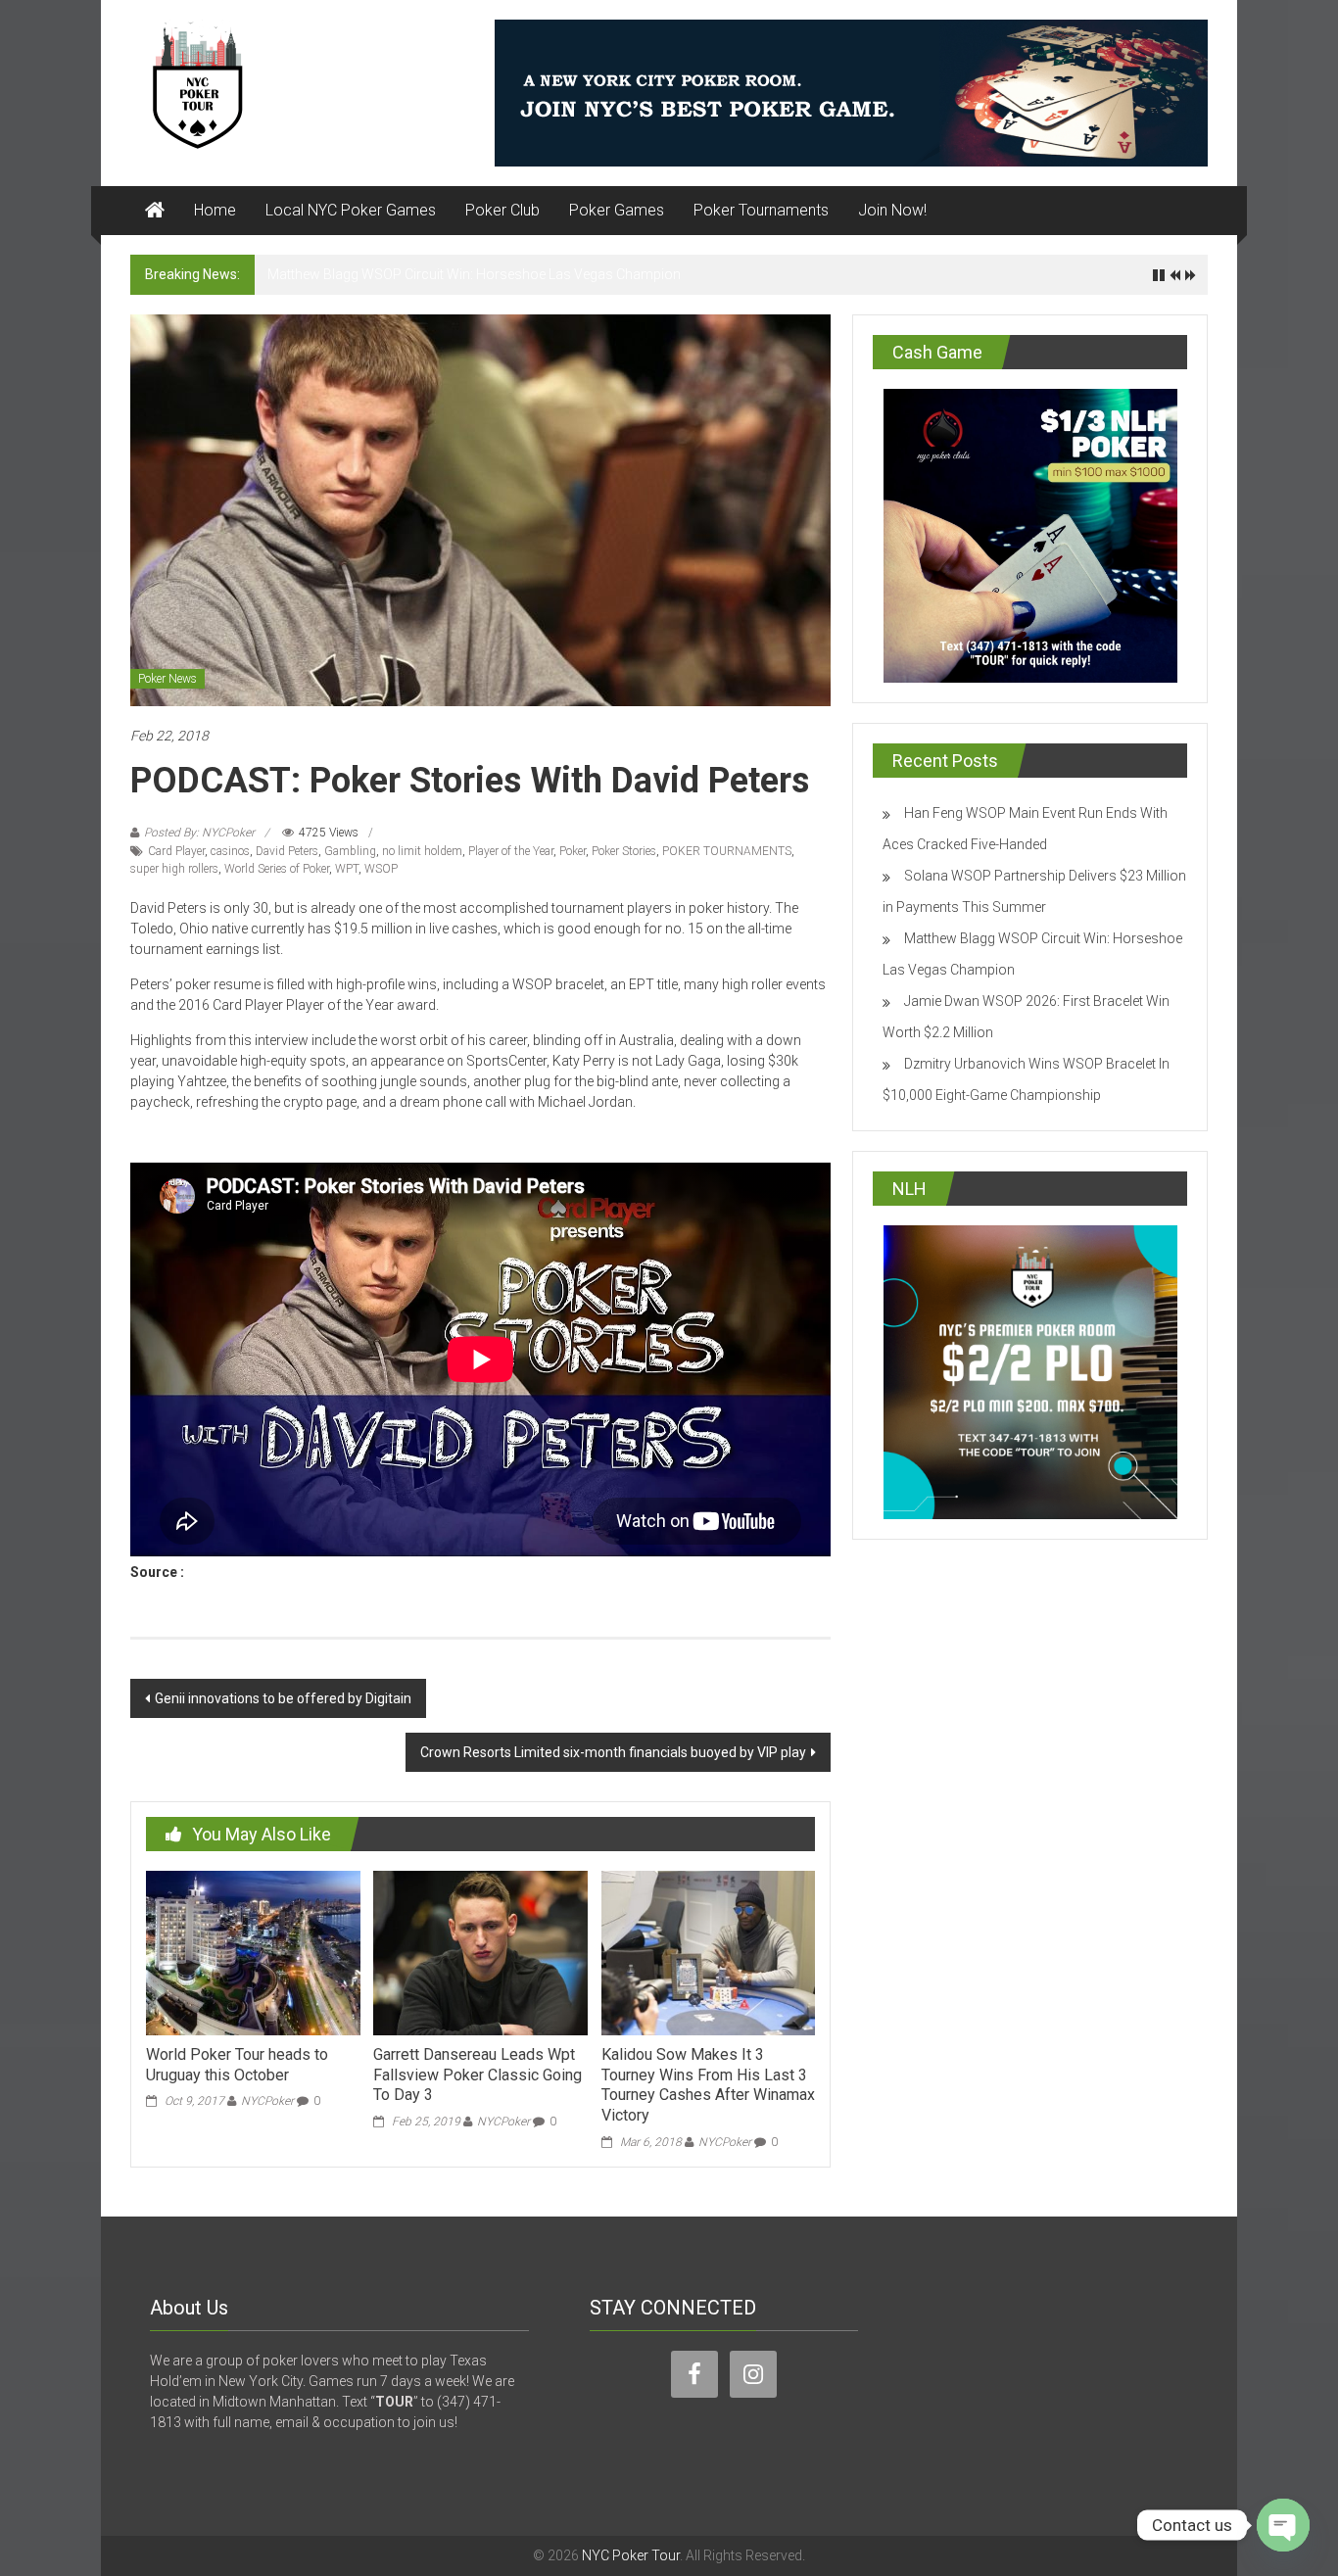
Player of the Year (511, 851)
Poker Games (617, 210)
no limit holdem (422, 851)
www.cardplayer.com (255, 1572)
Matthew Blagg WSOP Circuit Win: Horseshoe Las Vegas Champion (474, 274)
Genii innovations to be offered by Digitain (283, 1698)
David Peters (287, 851)
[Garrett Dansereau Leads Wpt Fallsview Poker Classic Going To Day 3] (480, 1952)
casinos (230, 851)
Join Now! (892, 210)
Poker (573, 851)
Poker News (167, 679)
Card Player (176, 851)
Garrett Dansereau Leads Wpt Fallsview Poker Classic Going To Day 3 (478, 2075)
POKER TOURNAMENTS (727, 851)
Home (215, 210)
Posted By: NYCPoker (199, 833)
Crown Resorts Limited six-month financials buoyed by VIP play (613, 1752)
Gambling (350, 851)
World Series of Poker (277, 869)
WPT (347, 869)
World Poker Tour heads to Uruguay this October (237, 2065)
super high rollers (174, 869)
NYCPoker (267, 2101)
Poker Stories (624, 851)
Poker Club (502, 210)
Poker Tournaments (761, 210)
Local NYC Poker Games (351, 210)
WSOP (381, 869)
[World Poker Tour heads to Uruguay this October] (253, 1952)
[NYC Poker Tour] (155, 211)
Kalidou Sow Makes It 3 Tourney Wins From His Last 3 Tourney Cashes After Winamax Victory (708, 2085)
